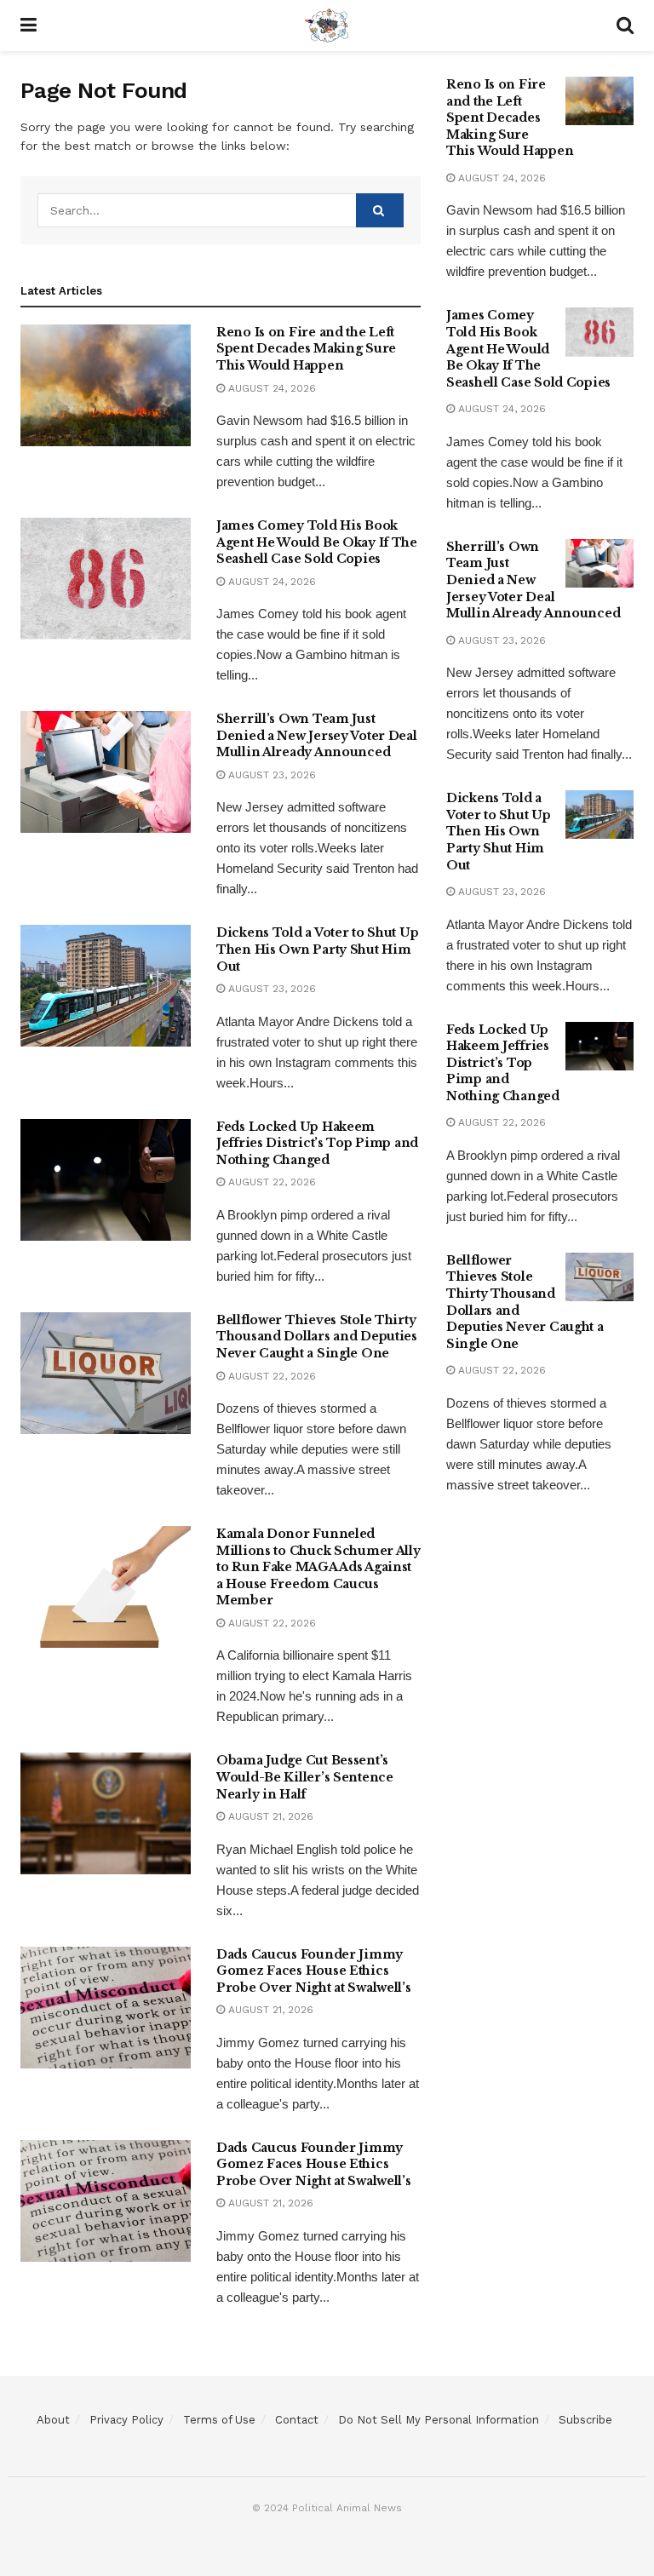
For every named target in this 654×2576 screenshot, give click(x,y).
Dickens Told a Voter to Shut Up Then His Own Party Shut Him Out (317, 949)
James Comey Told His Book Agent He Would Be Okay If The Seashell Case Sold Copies (317, 542)
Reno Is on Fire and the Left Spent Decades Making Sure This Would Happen (306, 349)
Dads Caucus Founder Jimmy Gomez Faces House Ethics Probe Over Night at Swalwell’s (314, 1971)
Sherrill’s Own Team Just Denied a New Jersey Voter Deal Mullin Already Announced (317, 735)
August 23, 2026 (270, 775)
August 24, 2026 (270, 388)
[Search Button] (380, 210)
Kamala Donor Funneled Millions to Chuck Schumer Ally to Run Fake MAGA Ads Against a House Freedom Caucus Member (318, 1567)
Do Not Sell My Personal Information (439, 2420)
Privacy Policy (126, 2420)
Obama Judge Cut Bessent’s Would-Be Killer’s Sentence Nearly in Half (305, 1777)
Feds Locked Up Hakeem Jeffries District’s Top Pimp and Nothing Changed (317, 1143)
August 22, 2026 (270, 1182)
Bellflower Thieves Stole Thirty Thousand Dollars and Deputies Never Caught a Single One (317, 1337)
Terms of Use (219, 2420)
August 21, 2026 (269, 1816)
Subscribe (585, 2420)
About (53, 2420)
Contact (297, 2420)
